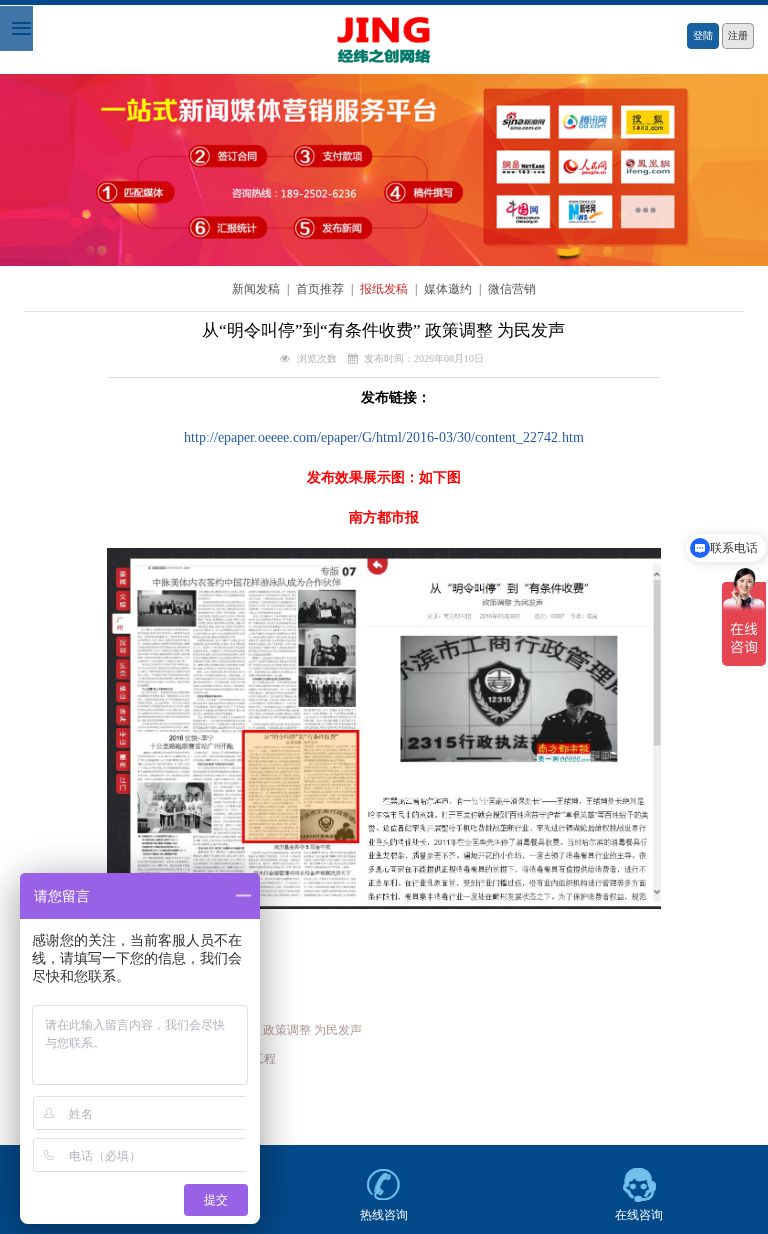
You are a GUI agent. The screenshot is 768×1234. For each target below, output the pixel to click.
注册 (738, 35)
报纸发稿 (385, 289)
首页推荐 (321, 289)
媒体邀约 (449, 289)
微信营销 (512, 289)
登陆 (703, 35)
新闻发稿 (257, 289)
